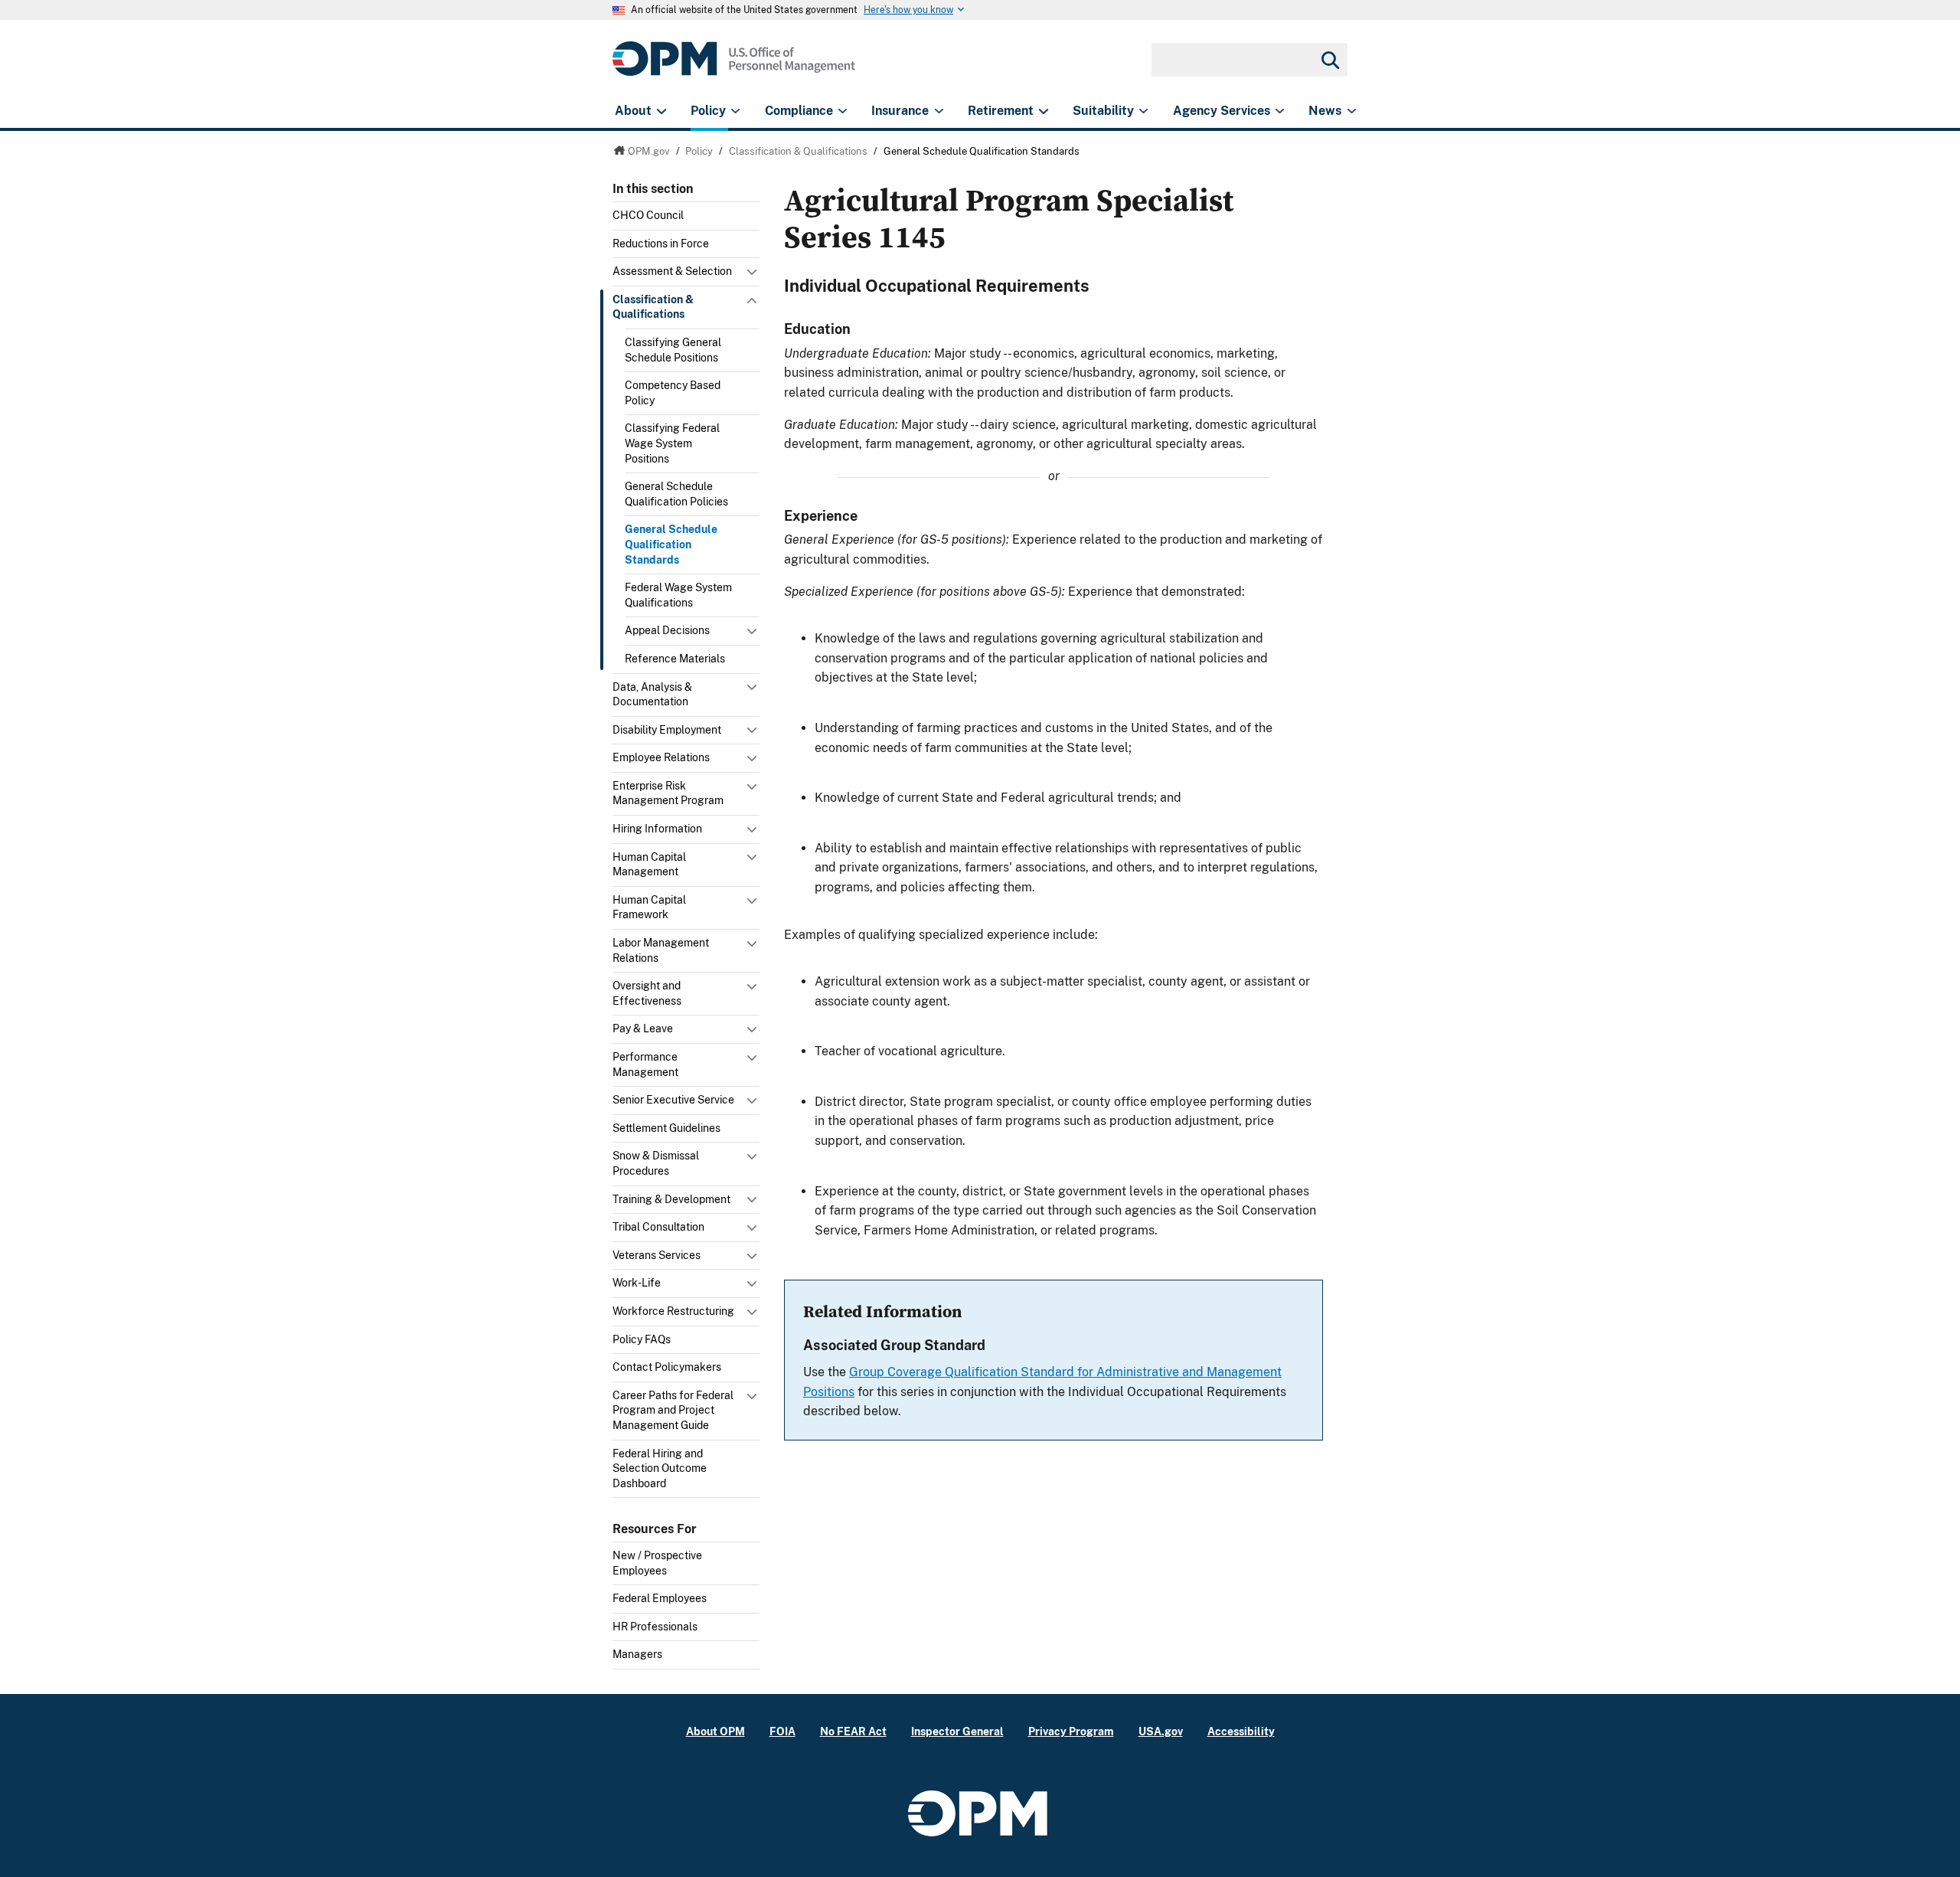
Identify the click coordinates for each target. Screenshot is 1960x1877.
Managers (637, 1654)
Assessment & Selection (672, 271)
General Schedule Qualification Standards (671, 544)
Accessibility (1241, 1731)
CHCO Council (648, 215)
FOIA (782, 1731)
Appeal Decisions (667, 630)
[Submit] (1329, 60)
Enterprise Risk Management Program (668, 793)
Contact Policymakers (667, 1367)
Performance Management (645, 1064)
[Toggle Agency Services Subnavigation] (1280, 111)
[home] (734, 67)
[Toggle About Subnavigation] (661, 111)
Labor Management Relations (661, 950)
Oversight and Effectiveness (647, 993)
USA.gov (1161, 1731)
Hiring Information (657, 829)
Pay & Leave (643, 1028)
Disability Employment (667, 730)
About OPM (715, 1731)
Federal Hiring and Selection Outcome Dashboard (660, 1468)
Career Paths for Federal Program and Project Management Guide (673, 1410)
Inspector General (957, 1731)
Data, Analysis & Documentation (652, 695)
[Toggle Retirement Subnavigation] (1043, 111)
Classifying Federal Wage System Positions (672, 443)
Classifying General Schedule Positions (673, 350)
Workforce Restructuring (673, 1311)
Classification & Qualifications (653, 307)
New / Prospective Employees (657, 1563)
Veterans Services (657, 1255)
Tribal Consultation (658, 1227)
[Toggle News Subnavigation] (1352, 111)
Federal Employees (660, 1598)
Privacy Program (1071, 1731)
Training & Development (671, 1199)
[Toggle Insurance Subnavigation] (939, 111)
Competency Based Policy (673, 393)
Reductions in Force (661, 244)
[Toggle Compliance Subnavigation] (843, 111)
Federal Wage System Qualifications (678, 595)
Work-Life (637, 1283)
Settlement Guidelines (666, 1128)
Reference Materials (675, 659)
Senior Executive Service (673, 1100)
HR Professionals (655, 1627)
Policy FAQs (642, 1339)
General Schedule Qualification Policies (676, 494)
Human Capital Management (649, 865)
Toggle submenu (753, 276)
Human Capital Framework (649, 907)
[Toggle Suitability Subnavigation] (1143, 111)
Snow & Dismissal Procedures (656, 1163)
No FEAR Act (853, 1731)
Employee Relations (661, 757)
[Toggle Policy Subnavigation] (735, 111)
